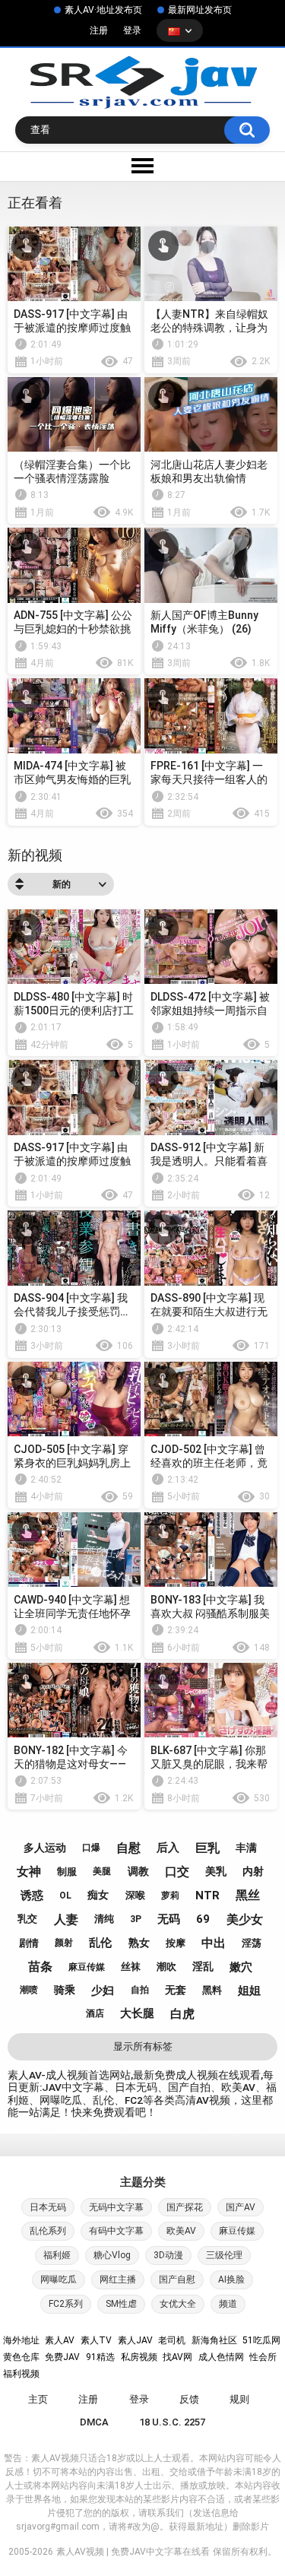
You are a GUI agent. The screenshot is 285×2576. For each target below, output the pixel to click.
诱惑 (32, 1896)
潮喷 (29, 1990)
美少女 (245, 1919)
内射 (253, 1871)
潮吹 (166, 1967)
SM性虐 (121, 2304)
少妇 (103, 1991)
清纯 (104, 1919)
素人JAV (135, 2340)
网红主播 (118, 2279)
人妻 (66, 1919)
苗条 (40, 1967)
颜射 (64, 1943)
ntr (207, 1896)
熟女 (139, 1943)
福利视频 (21, 2374)
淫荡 (252, 1943)
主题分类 (143, 2182)
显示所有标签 (143, 2046)
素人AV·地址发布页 (103, 10)
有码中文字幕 (116, 2231)
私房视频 (139, 2357)
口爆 (91, 1848)
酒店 (95, 2013)
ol (65, 1896)
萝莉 (170, 1896)
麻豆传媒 (87, 1967)
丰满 (246, 1848)
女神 (29, 1872)
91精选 (100, 2357)
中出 (214, 1943)
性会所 (263, 2357)
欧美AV (181, 2231)
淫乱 (203, 1966)
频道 (228, 2304)
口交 (177, 1872)
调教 (138, 1871)
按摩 (176, 1943)
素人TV (96, 2340)
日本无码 (48, 2207)
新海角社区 (214, 2340)
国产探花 (185, 2207)
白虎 (182, 2014)
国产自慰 (177, 2279)
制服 (67, 1872)
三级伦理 (224, 2255)
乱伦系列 (48, 2231)
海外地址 (21, 2340)
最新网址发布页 (200, 10)
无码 (169, 1919)
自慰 (128, 1848)
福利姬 (57, 2255)
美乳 (216, 1871)
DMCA (94, 2422)
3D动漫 (168, 2255)
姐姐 (249, 1991)
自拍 (140, 1990)
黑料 (212, 1990)
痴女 (98, 1895)
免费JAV (62, 2357)
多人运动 (45, 1848)
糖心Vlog (112, 2255)
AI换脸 (231, 2279)
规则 (239, 2399)
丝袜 (131, 1967)
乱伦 (100, 1943)
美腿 (102, 1871)
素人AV (60, 2340)
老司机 (172, 2340)
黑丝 (248, 1895)
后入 (168, 1848)
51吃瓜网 (261, 2340)
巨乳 (207, 1848)
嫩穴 (241, 1967)
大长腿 (137, 2013)
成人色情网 (221, 2357)
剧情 (29, 1943)
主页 (38, 2399)
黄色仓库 (21, 2357)
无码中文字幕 (116, 2207)
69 (203, 1919)
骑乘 (65, 1990)
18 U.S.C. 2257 (172, 2422)
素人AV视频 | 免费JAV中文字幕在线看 (133, 2552)
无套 (176, 1990)
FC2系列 (66, 2304)
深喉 (135, 1895)
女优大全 (178, 2304)
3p (136, 1919)
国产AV (241, 2207)
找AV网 (177, 2357)
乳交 (27, 1919)
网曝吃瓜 (59, 2279)
